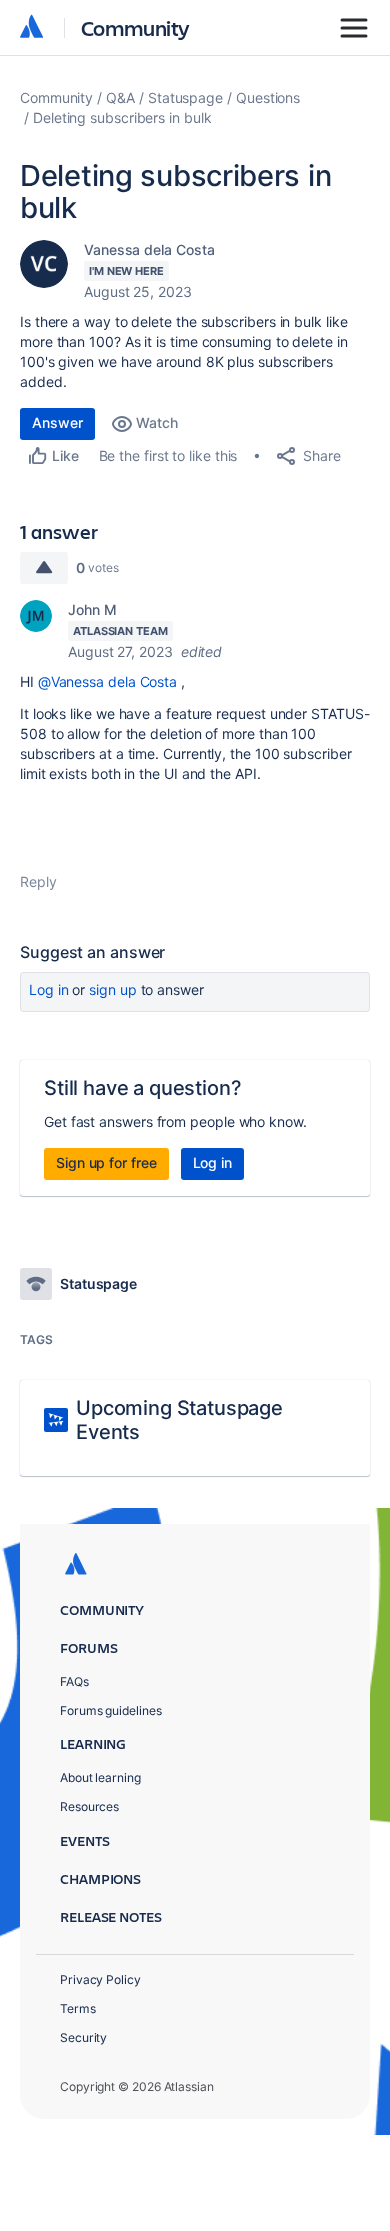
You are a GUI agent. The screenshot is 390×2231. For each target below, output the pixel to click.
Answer (57, 422)
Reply (38, 881)
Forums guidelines (111, 1710)
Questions (268, 97)
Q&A (120, 97)
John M (92, 609)
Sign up (112, 989)
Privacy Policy (100, 1979)
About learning (100, 1777)
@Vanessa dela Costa (107, 681)
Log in (49, 989)
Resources (89, 1806)
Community (135, 27)
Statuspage (185, 97)
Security (83, 2037)
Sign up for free (106, 1162)
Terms (78, 2008)
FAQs (74, 1681)
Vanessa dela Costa (149, 249)
